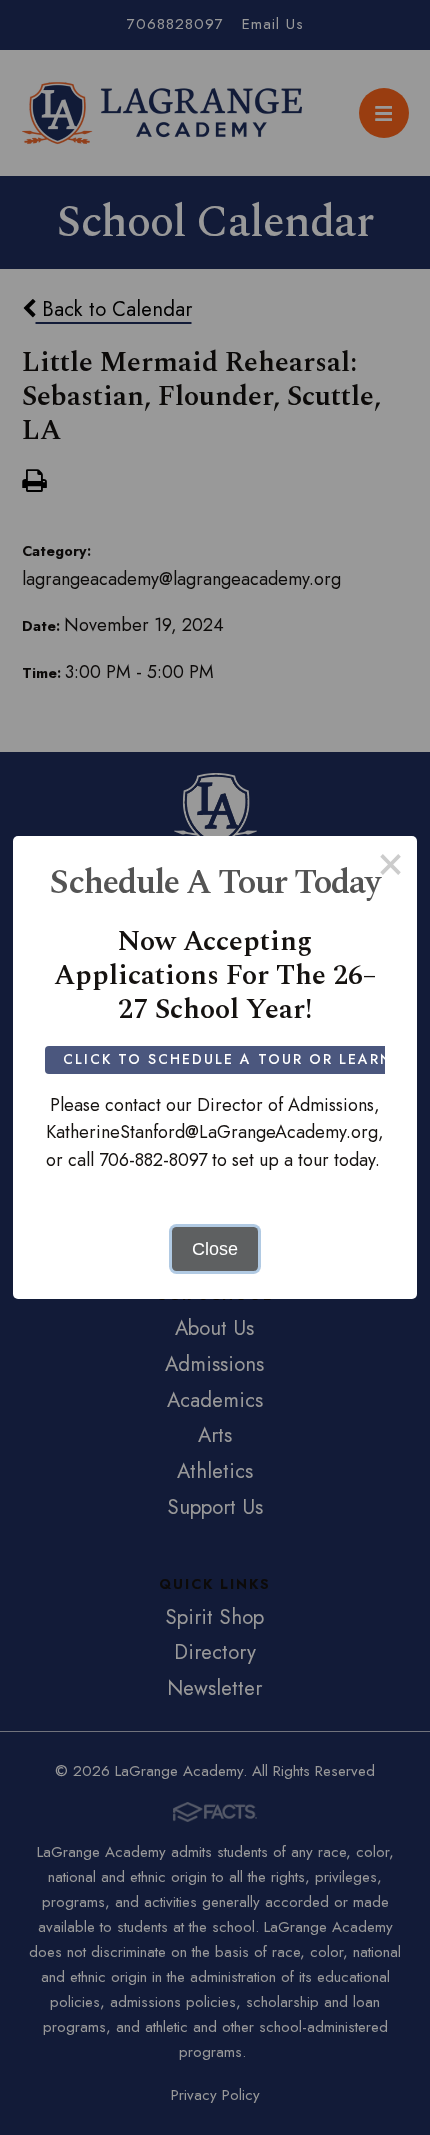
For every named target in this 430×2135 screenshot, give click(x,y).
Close (215, 1249)
